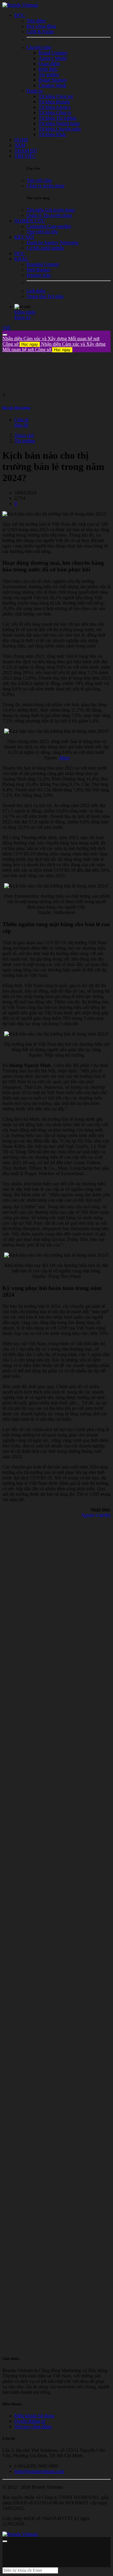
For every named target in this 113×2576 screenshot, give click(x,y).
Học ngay (30, 344)
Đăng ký (23, 317)
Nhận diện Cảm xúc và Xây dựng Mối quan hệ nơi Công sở (54, 347)
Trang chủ (24, 435)
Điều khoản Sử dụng (34, 2416)
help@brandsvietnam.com (39, 2471)
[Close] (5, 335)
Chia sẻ (22, 420)
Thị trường (25, 441)
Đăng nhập (25, 312)
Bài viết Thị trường (16, 408)
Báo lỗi (21, 425)
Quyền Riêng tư (30, 2421)
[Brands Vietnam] (20, 5)
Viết (6, 328)
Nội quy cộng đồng (33, 2427)
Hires (64, 758)
